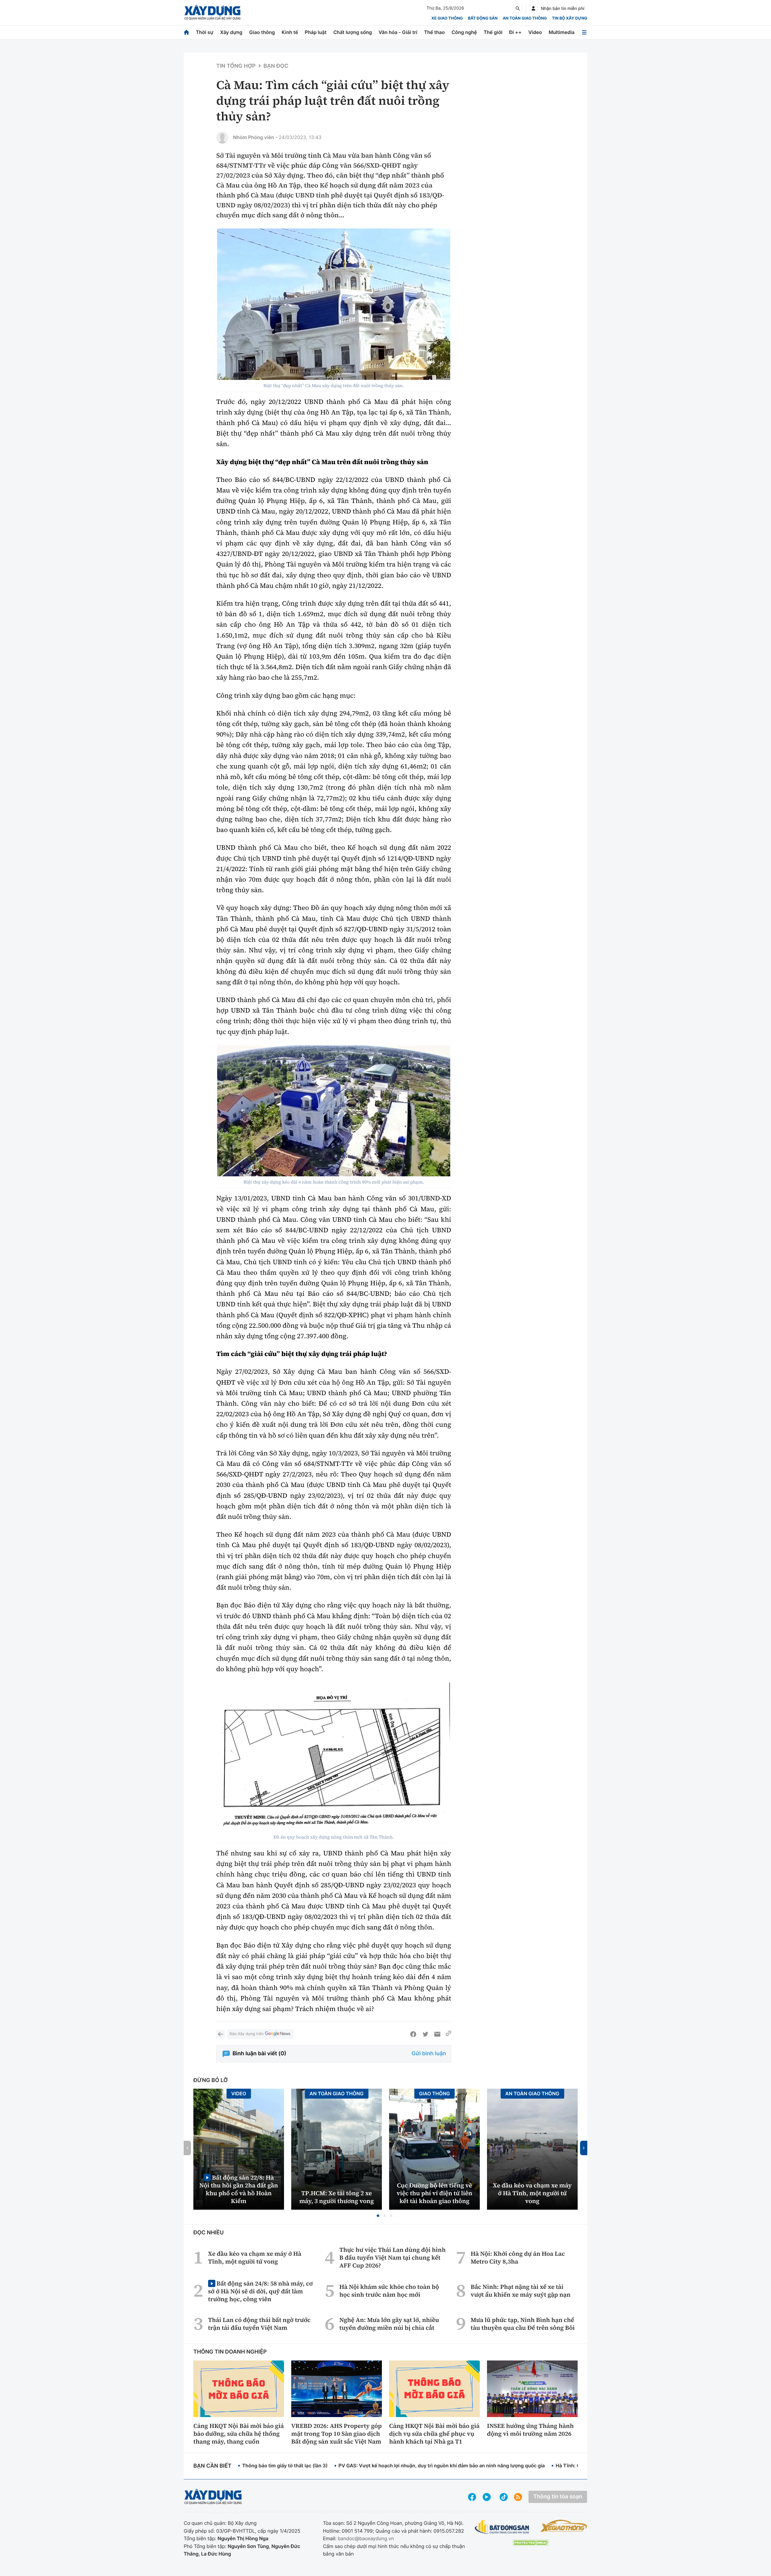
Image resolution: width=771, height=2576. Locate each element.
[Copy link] (448, 2034)
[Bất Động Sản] (502, 2527)
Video (535, 32)
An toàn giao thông (525, 18)
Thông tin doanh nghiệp (230, 2352)
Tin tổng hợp (236, 66)
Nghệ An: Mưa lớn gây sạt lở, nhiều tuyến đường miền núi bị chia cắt (389, 2324)
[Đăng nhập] (533, 8)
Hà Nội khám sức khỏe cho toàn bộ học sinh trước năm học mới (389, 2291)
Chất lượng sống (353, 32)
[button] (378, 2216)
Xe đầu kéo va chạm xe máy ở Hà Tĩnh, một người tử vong (532, 2193)
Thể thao (434, 32)
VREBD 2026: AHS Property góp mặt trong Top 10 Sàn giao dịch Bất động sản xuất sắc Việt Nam (336, 2434)
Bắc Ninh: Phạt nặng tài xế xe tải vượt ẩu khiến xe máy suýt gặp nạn (521, 2291)
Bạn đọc (276, 66)
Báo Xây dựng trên (247, 2034)
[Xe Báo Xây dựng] (564, 2526)
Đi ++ (515, 32)
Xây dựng (231, 32)
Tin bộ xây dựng (570, 18)
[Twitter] (425, 2034)
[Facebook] (413, 2034)
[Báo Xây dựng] (212, 12)
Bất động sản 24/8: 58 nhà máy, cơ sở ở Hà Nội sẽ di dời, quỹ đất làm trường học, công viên (260, 2291)
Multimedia (562, 32)
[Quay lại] (220, 2034)
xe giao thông (447, 18)
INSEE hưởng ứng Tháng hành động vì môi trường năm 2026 (530, 2430)
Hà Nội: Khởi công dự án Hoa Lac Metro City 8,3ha (518, 2258)
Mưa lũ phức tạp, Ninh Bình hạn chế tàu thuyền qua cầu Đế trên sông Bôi (523, 2324)
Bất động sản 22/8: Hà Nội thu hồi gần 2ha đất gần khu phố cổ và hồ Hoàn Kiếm (239, 2189)
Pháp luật (316, 32)
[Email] (437, 2034)
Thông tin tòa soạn (558, 2497)
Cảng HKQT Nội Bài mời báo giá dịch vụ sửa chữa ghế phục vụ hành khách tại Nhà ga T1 (434, 2434)
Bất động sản (483, 18)
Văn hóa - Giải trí (398, 32)
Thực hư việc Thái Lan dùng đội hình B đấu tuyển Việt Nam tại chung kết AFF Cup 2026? (393, 2258)
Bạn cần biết (212, 2466)
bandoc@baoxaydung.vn (366, 2538)
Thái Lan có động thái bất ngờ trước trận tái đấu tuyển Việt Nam (259, 2324)
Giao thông (262, 32)
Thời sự (204, 32)
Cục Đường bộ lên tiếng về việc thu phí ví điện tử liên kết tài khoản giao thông (434, 2193)
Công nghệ (464, 32)
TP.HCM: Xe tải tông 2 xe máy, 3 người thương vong (337, 2197)
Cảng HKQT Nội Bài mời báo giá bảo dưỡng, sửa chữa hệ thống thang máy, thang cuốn (239, 2434)
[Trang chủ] (186, 32)
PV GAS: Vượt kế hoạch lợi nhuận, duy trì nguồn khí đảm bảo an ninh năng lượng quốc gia (442, 2466)
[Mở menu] (584, 32)
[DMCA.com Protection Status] (531, 2543)
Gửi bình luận (429, 2054)
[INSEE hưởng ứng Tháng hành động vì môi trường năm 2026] (532, 2389)
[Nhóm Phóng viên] (222, 138)
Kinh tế (290, 32)
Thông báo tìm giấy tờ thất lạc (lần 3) (285, 2466)
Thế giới (493, 32)
